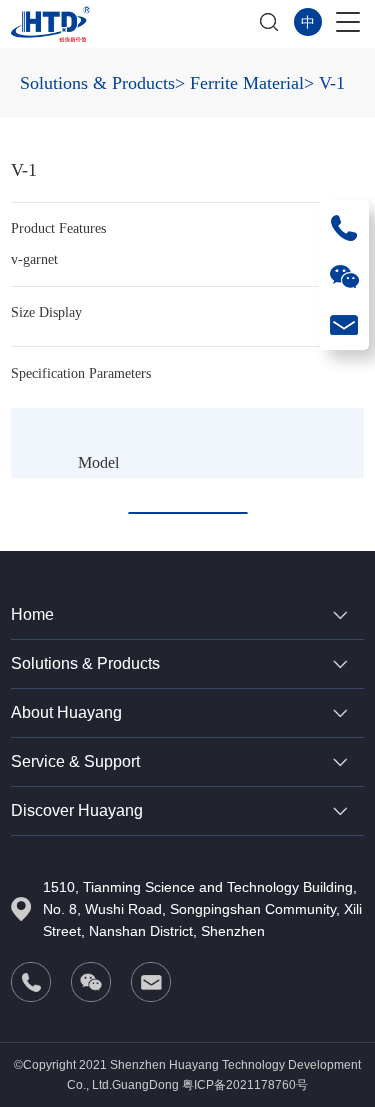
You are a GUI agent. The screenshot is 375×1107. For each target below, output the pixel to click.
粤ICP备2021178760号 (245, 1085)
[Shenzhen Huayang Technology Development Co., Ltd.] (50, 24)
